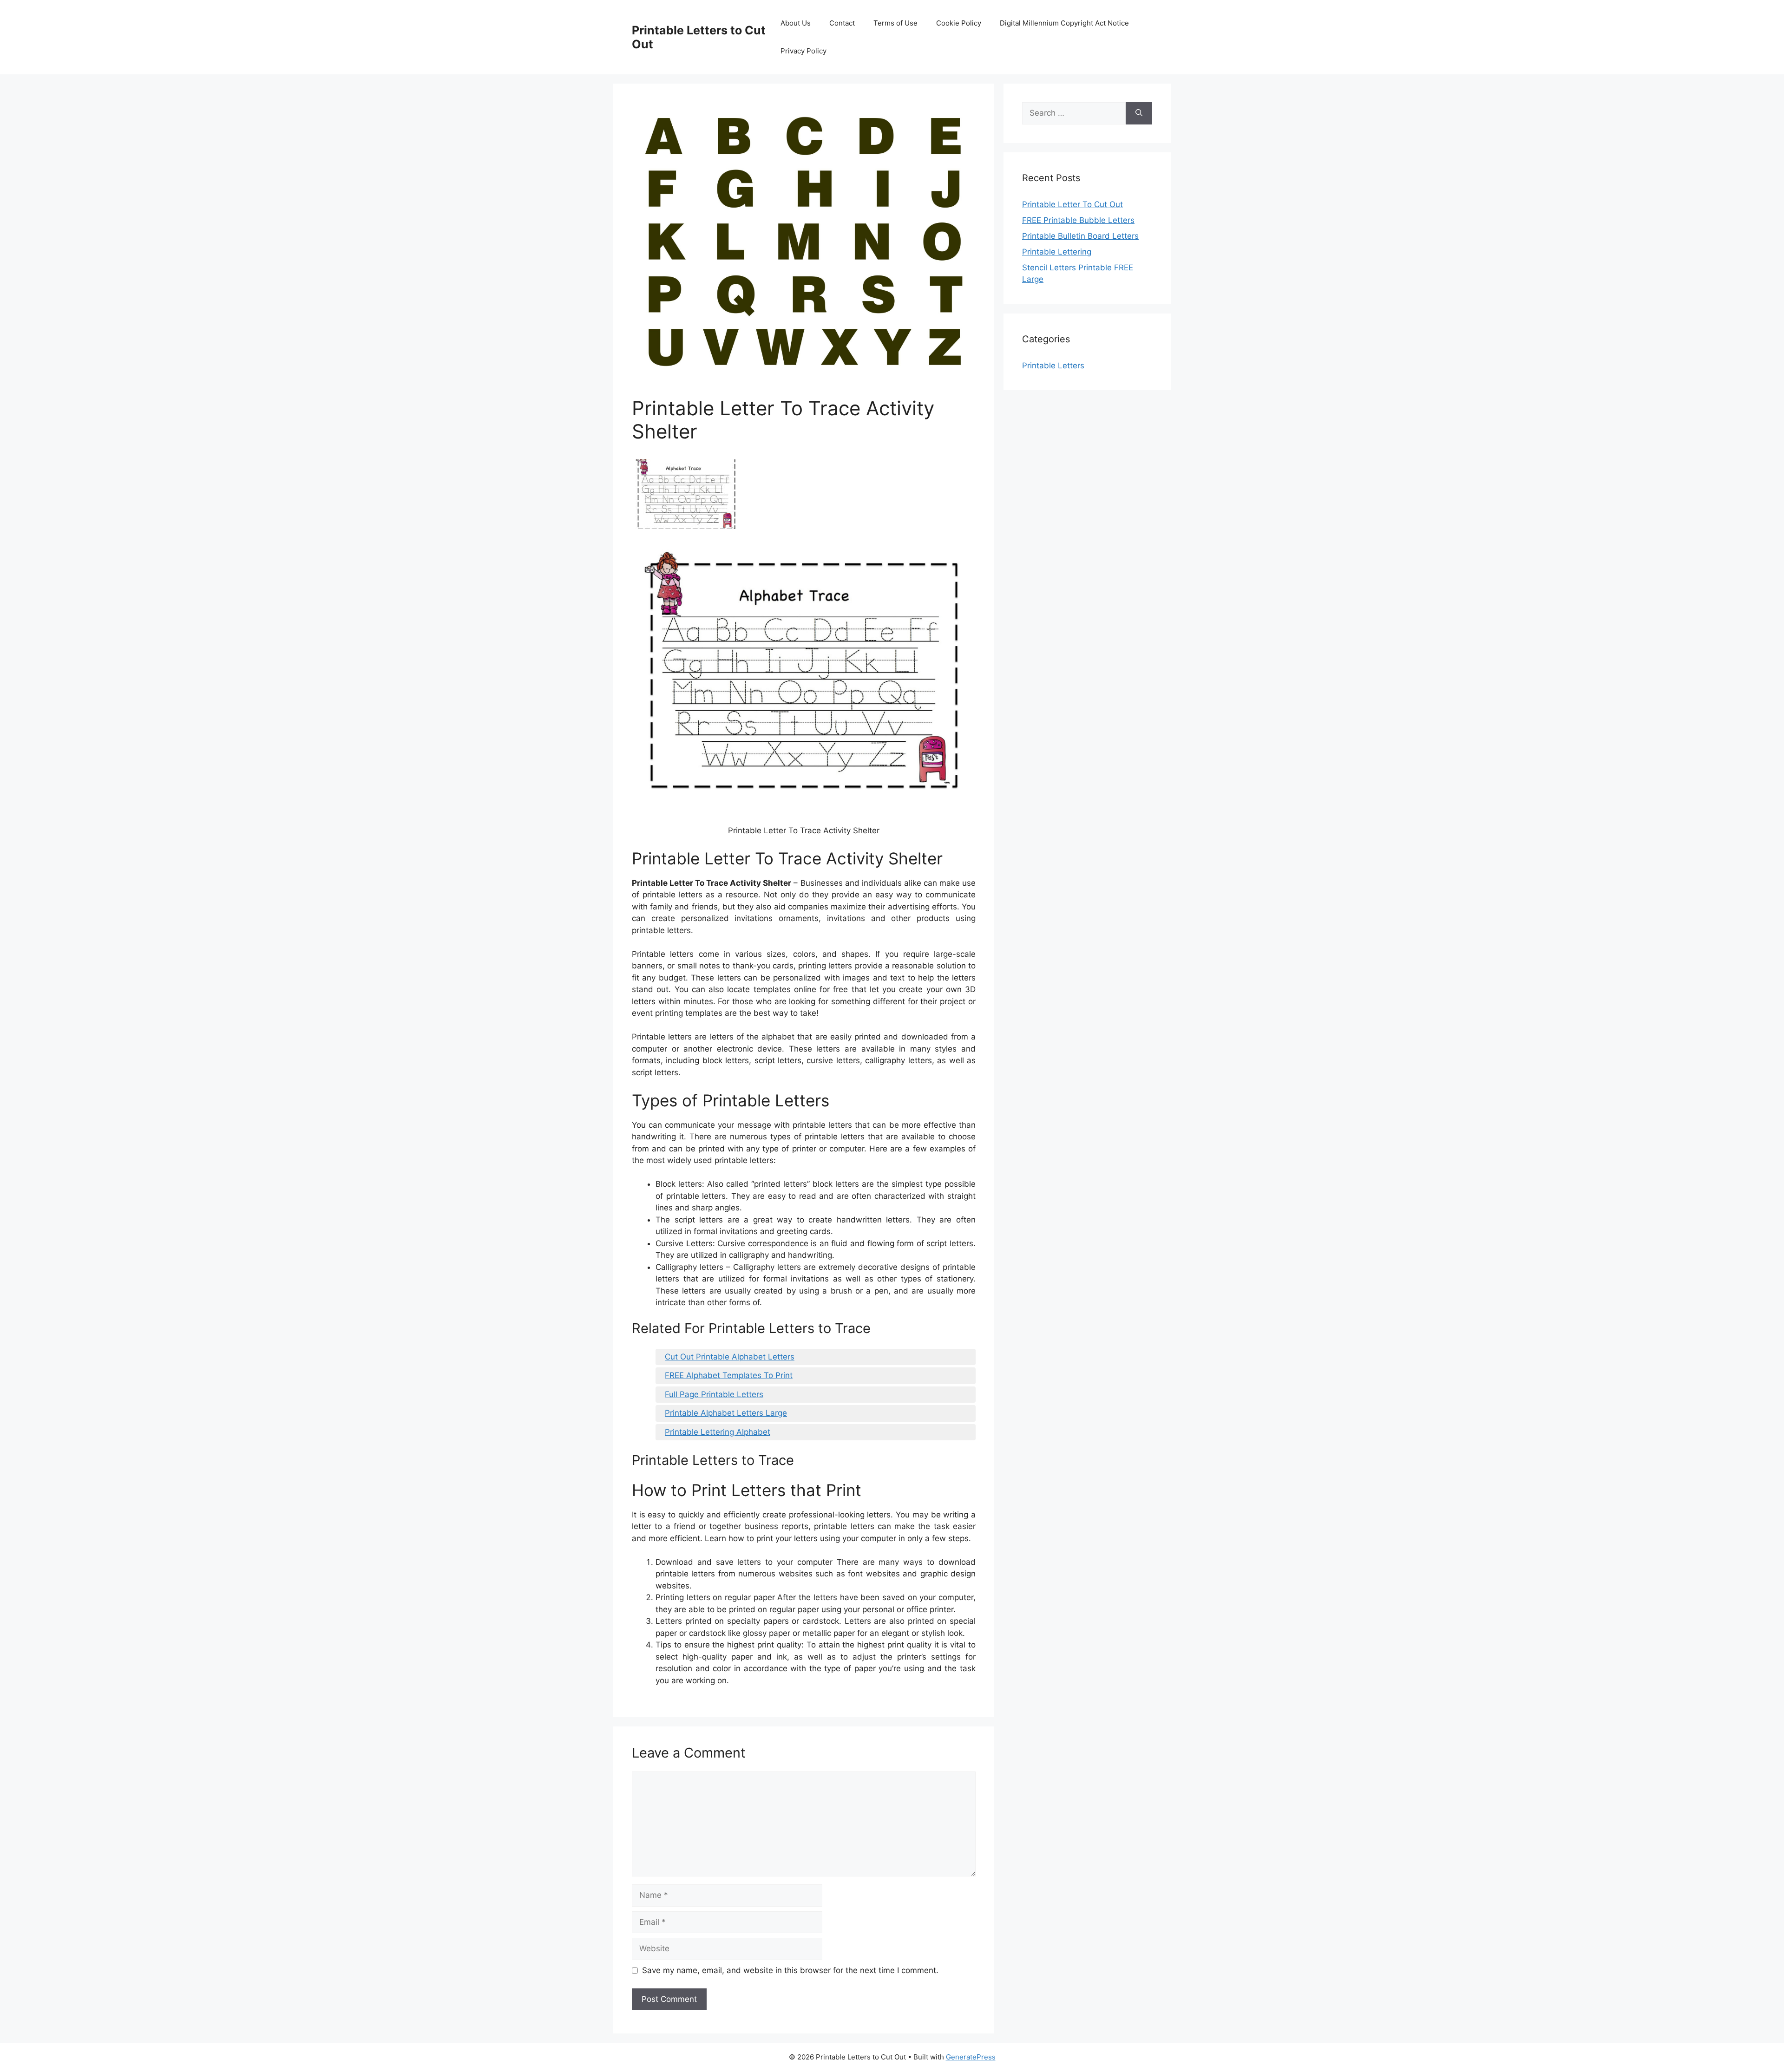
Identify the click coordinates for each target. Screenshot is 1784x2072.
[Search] (1139, 113)
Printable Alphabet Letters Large (726, 1413)
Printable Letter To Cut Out (1072, 204)
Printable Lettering (1057, 252)
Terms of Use (895, 23)
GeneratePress (971, 2057)
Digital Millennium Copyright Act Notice (1064, 23)
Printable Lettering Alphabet (718, 1432)
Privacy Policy (803, 51)
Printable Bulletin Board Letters (1080, 236)
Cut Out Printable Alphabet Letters (730, 1357)
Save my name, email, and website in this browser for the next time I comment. (790, 1970)
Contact (842, 23)
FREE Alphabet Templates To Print (729, 1375)
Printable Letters (1053, 366)
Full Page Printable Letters (714, 1394)
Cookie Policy (959, 23)
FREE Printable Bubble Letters (1078, 220)
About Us (796, 23)
